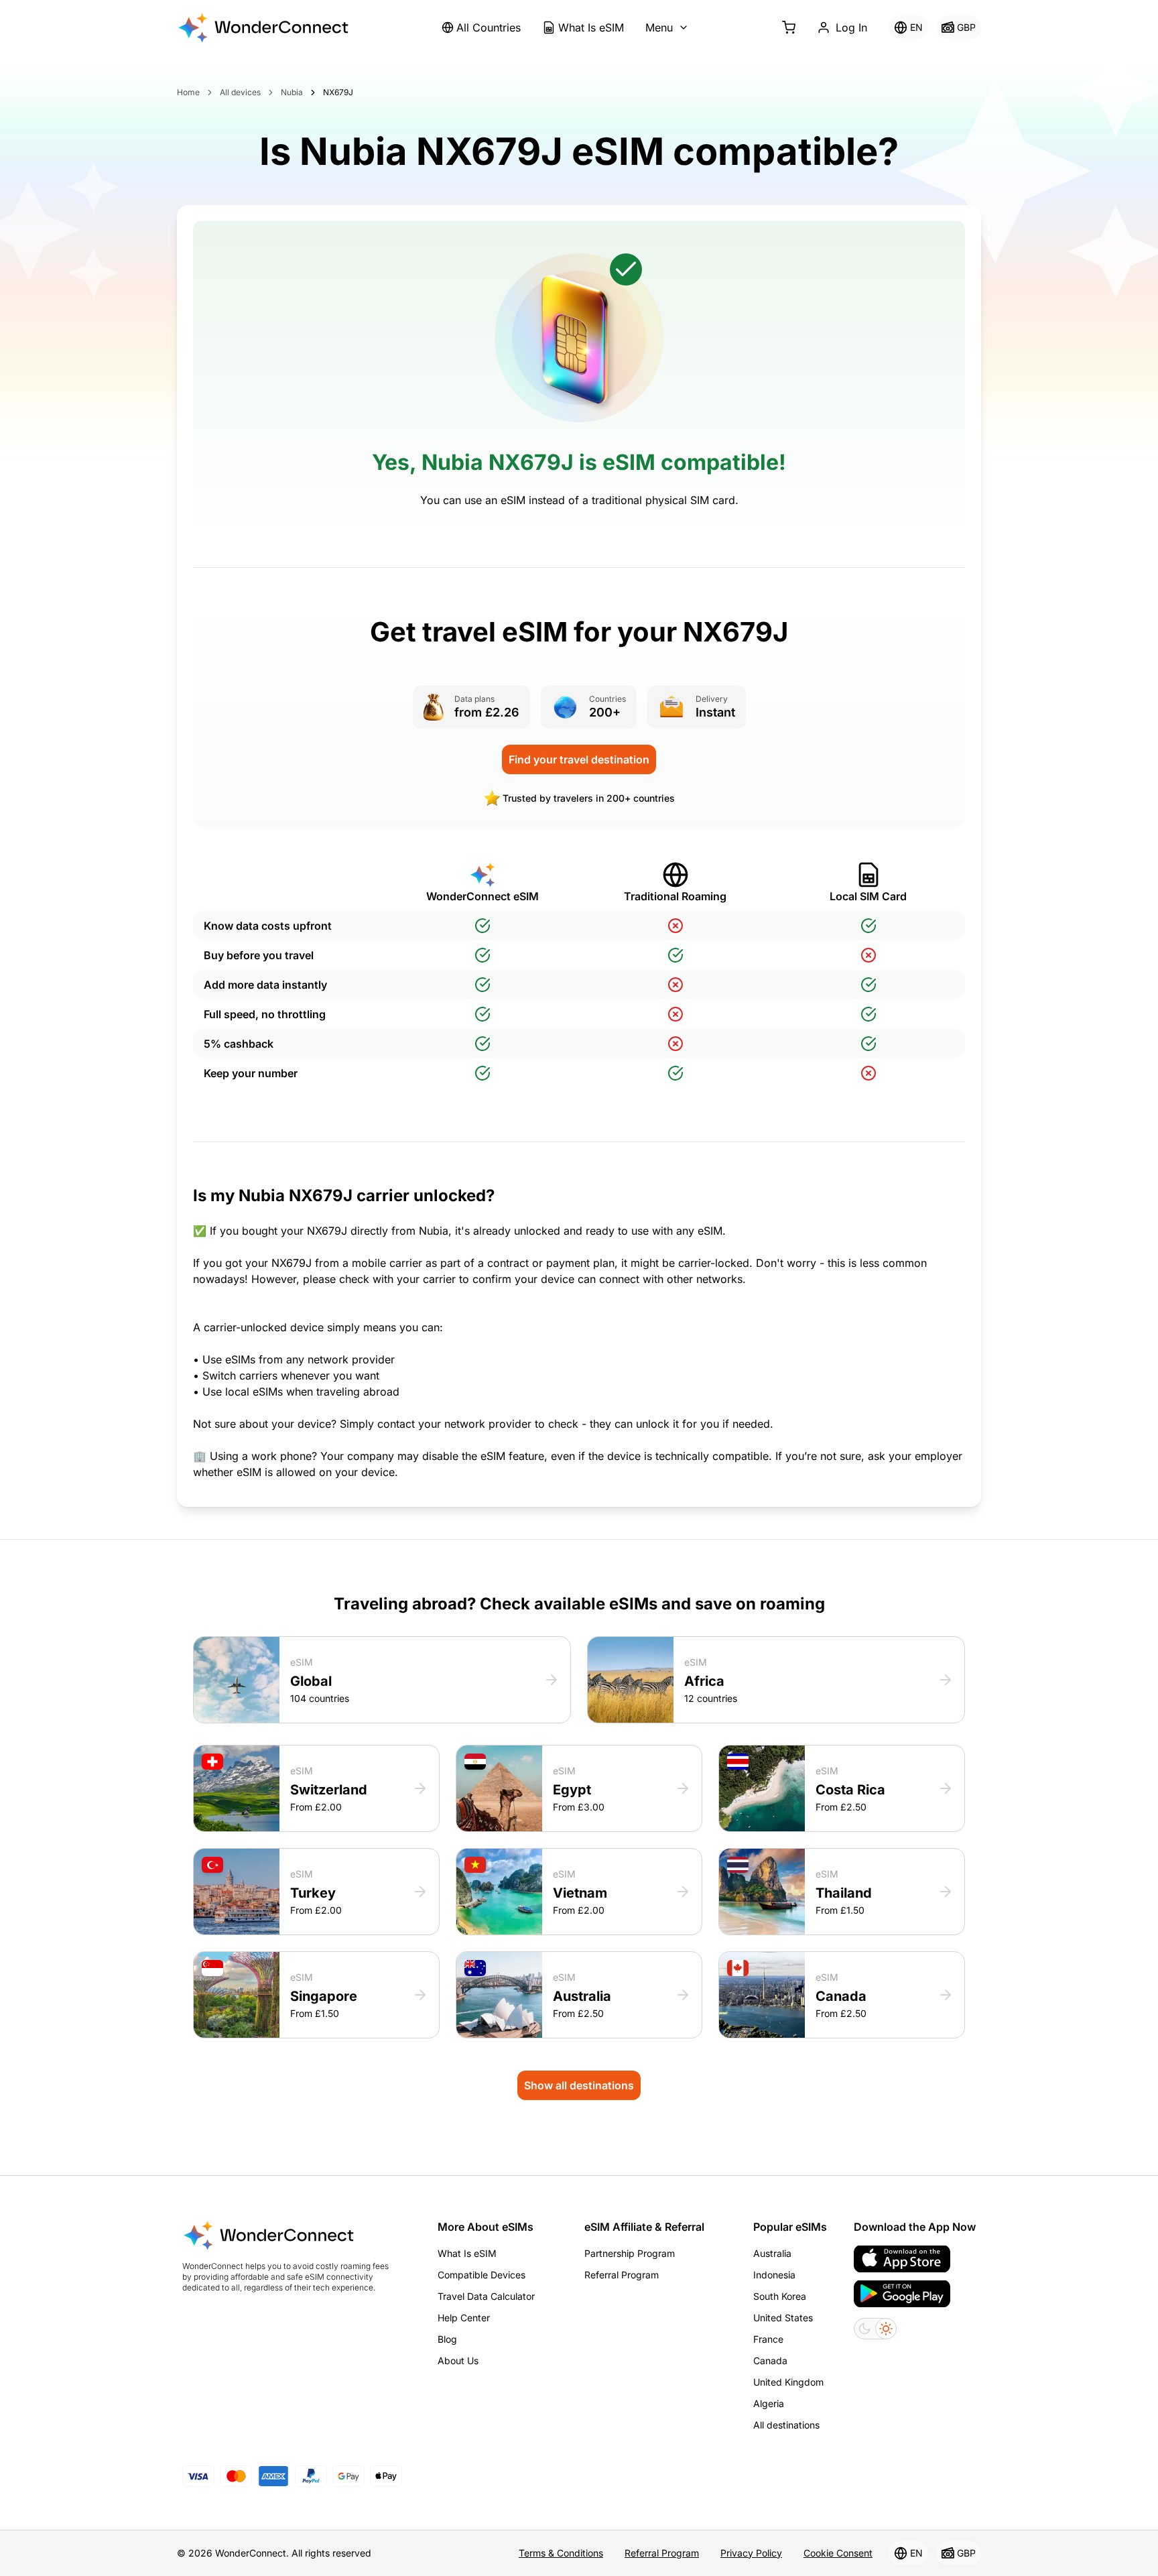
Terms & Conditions (561, 2553)
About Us (458, 2360)
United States (783, 2318)
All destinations (786, 2425)
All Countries (489, 27)
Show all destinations (579, 2085)
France (768, 2339)
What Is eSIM (591, 27)
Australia (772, 2253)
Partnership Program (630, 2253)
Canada (770, 2360)
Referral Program (622, 2275)
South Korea (780, 2296)
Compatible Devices (481, 2275)
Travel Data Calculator (486, 2296)
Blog (447, 2339)
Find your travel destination (579, 759)
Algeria (769, 2403)
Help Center (464, 2318)
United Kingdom (788, 2382)
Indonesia (774, 2275)
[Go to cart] (789, 27)
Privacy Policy (751, 2553)
